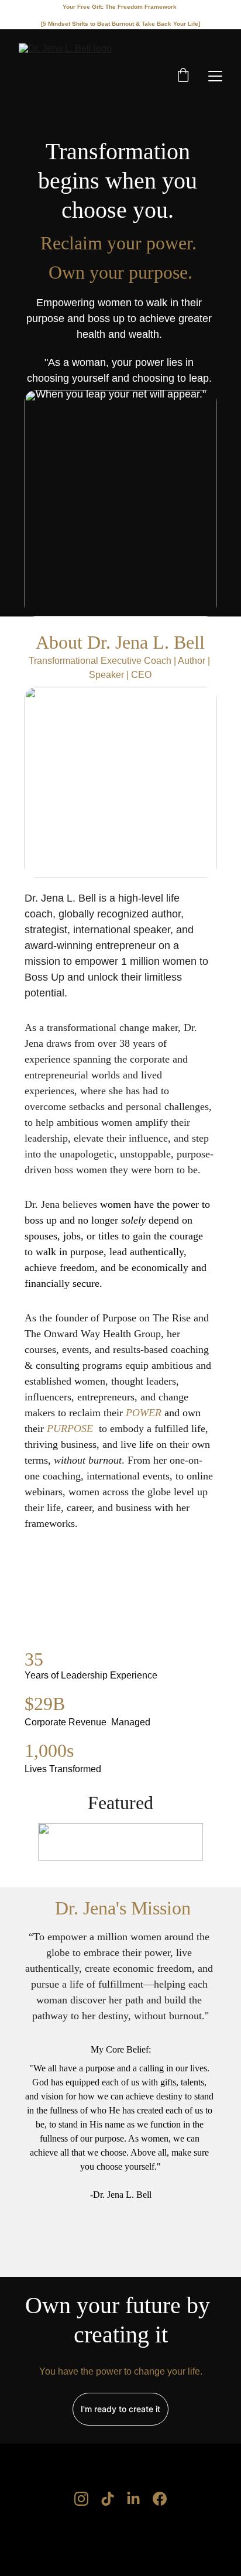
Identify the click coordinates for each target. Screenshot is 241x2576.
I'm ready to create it (120, 2409)
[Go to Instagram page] (81, 2499)
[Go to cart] (183, 76)
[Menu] (215, 76)
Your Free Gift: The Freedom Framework (120, 7)
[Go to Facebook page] (160, 2499)
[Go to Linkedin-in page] (133, 2499)
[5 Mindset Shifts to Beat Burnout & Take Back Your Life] (120, 24)
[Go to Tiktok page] (108, 2499)
